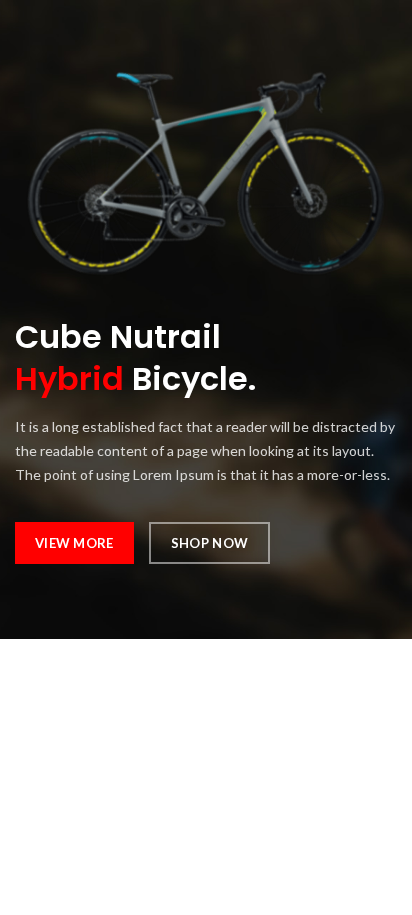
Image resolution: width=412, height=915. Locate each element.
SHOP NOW (209, 543)
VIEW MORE (74, 543)
